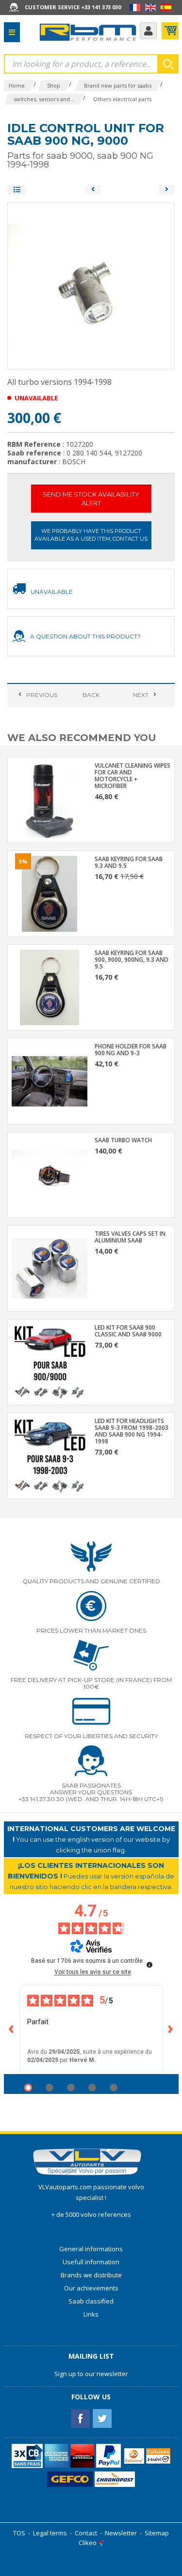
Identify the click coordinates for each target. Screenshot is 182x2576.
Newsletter (121, 2533)
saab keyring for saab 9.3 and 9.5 (129, 863)
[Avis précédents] (12, 2030)
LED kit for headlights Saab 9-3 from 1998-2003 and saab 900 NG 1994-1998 (132, 1431)
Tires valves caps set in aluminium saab (130, 1237)
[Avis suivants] (171, 2030)
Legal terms (50, 2533)
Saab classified (91, 2301)
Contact (86, 2533)
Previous (42, 695)
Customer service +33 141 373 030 (73, 7)
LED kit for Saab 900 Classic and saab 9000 (128, 1331)
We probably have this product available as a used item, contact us (91, 535)
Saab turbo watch (123, 1140)
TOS (19, 2533)
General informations (91, 2249)
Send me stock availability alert (91, 499)
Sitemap (157, 2533)
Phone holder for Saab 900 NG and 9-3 (131, 1050)
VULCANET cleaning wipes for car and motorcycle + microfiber (132, 776)
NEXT (141, 695)
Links (91, 2314)
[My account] (148, 31)
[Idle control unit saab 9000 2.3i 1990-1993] (93, 190)
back (91, 695)
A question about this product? (85, 636)
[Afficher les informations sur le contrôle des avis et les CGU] (149, 1965)
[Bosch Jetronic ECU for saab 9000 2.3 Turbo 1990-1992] (167, 190)
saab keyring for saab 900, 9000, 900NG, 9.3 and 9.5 (132, 960)
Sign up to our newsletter (91, 2374)
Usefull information (91, 2262)
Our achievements (91, 2288)
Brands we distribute (91, 2275)
